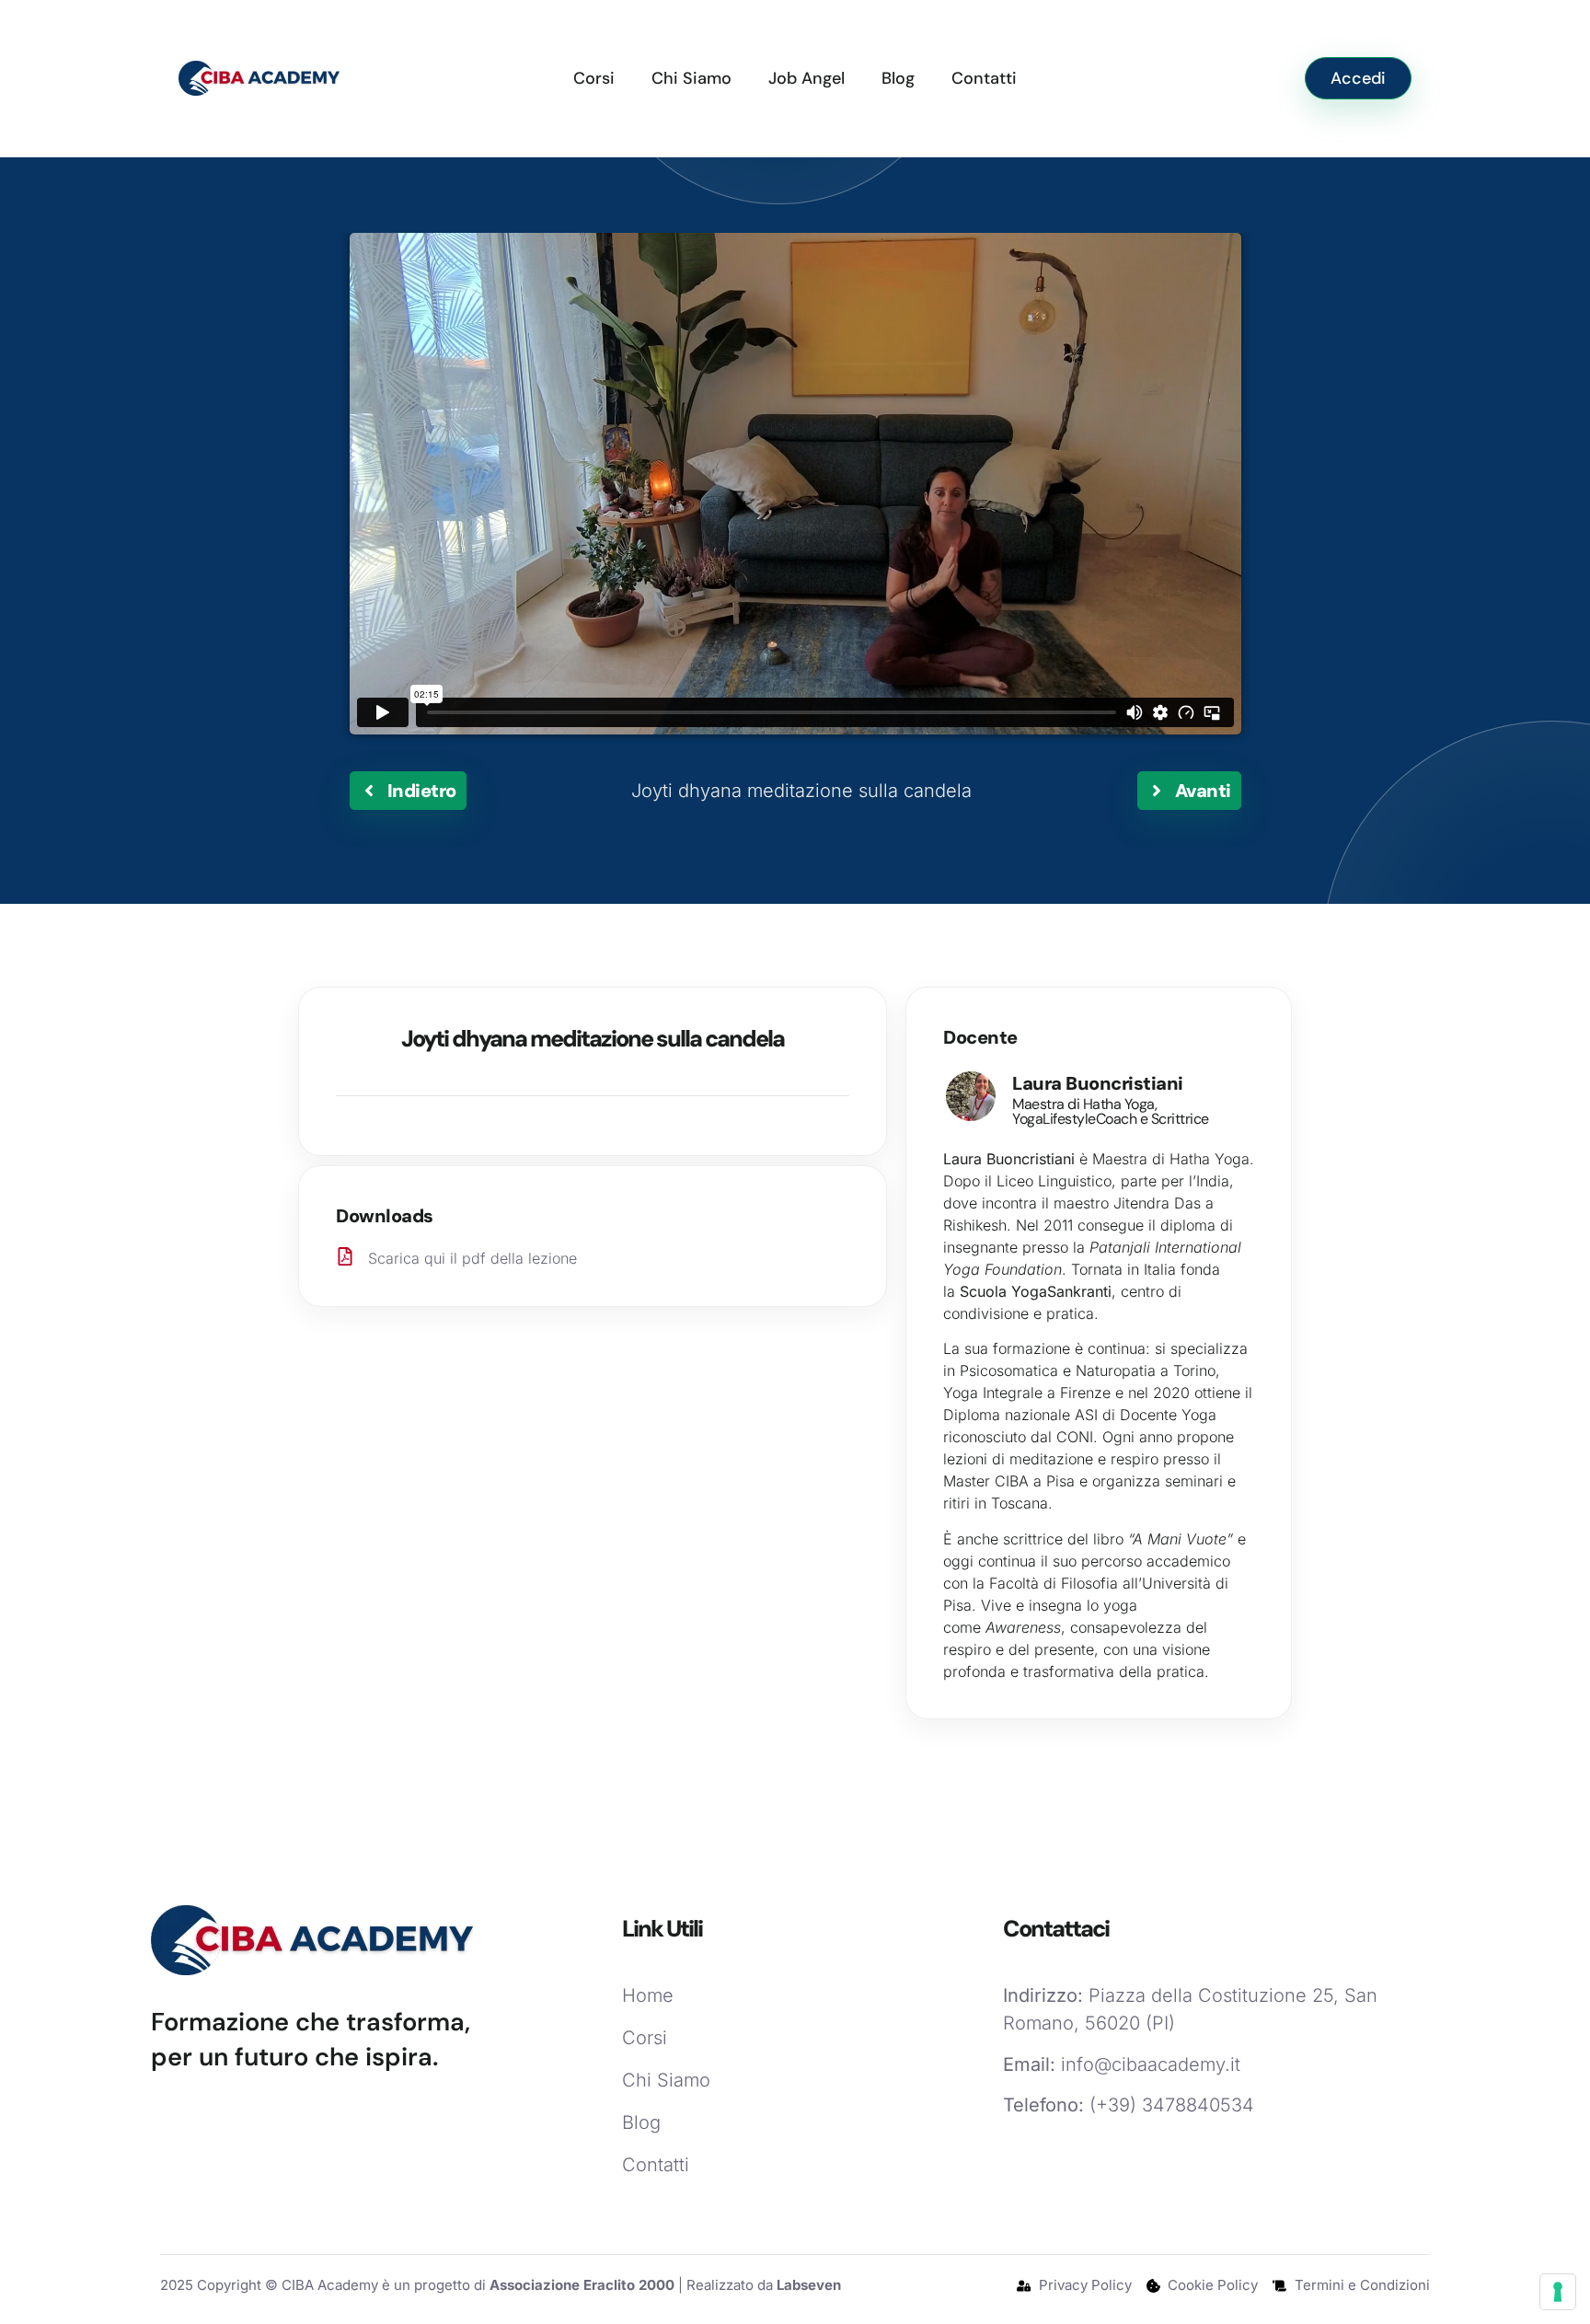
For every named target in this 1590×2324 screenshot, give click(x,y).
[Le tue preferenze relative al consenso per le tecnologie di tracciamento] (1558, 2292)
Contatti (984, 78)
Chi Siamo (691, 78)
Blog (898, 78)
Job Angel (807, 78)
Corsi (594, 78)
